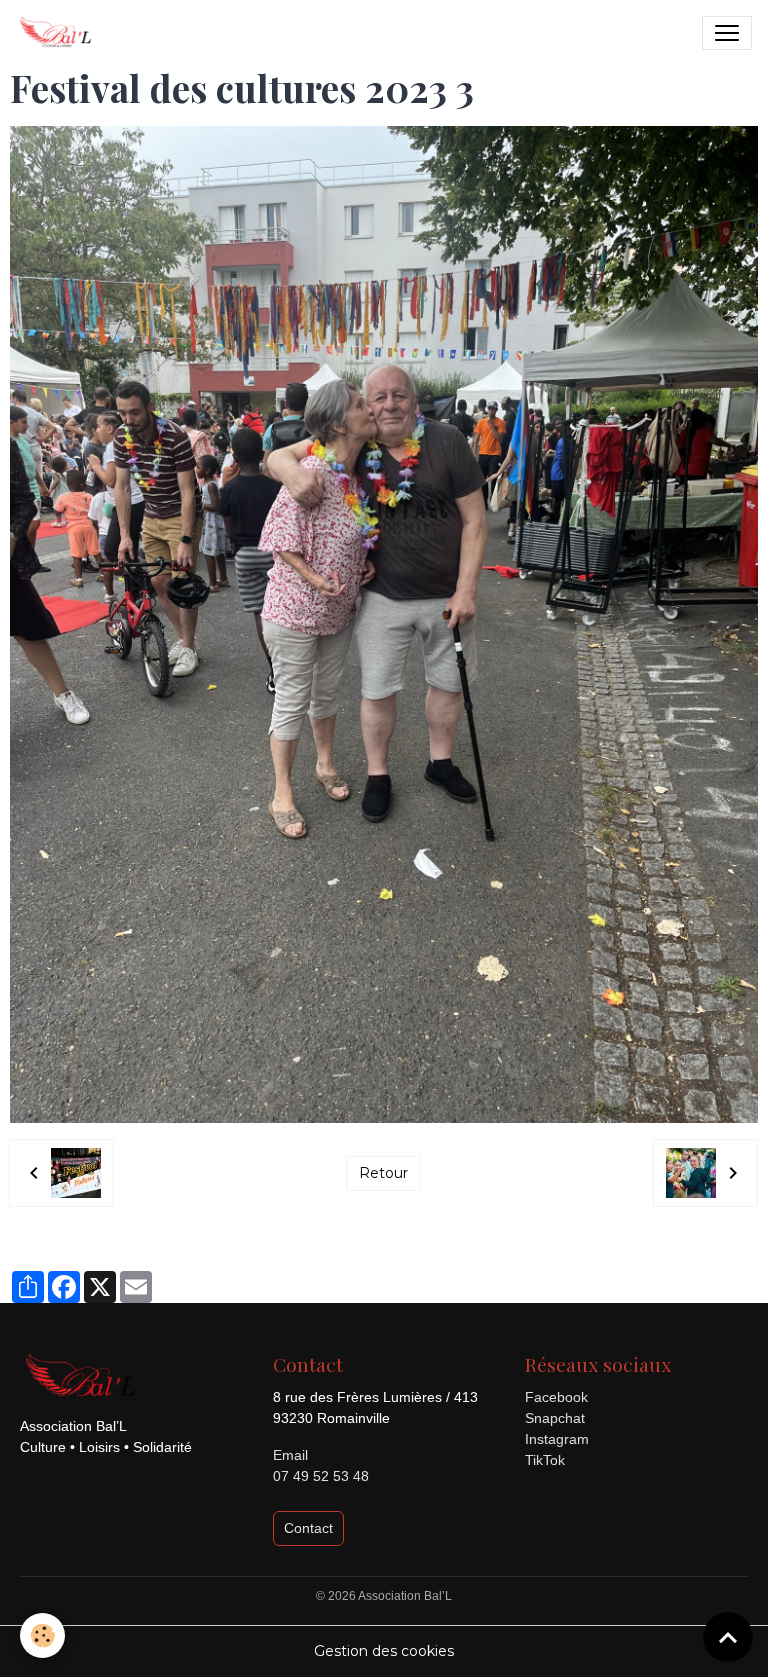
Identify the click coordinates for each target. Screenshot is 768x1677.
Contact (308, 1528)
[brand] (59, 33)
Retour (383, 1173)
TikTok (545, 1460)
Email (290, 1455)
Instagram (557, 1439)
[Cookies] (42, 1635)
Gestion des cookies (384, 1651)
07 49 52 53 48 (321, 1476)
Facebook (556, 1397)
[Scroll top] (728, 1637)
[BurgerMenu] (727, 33)
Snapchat (555, 1418)
